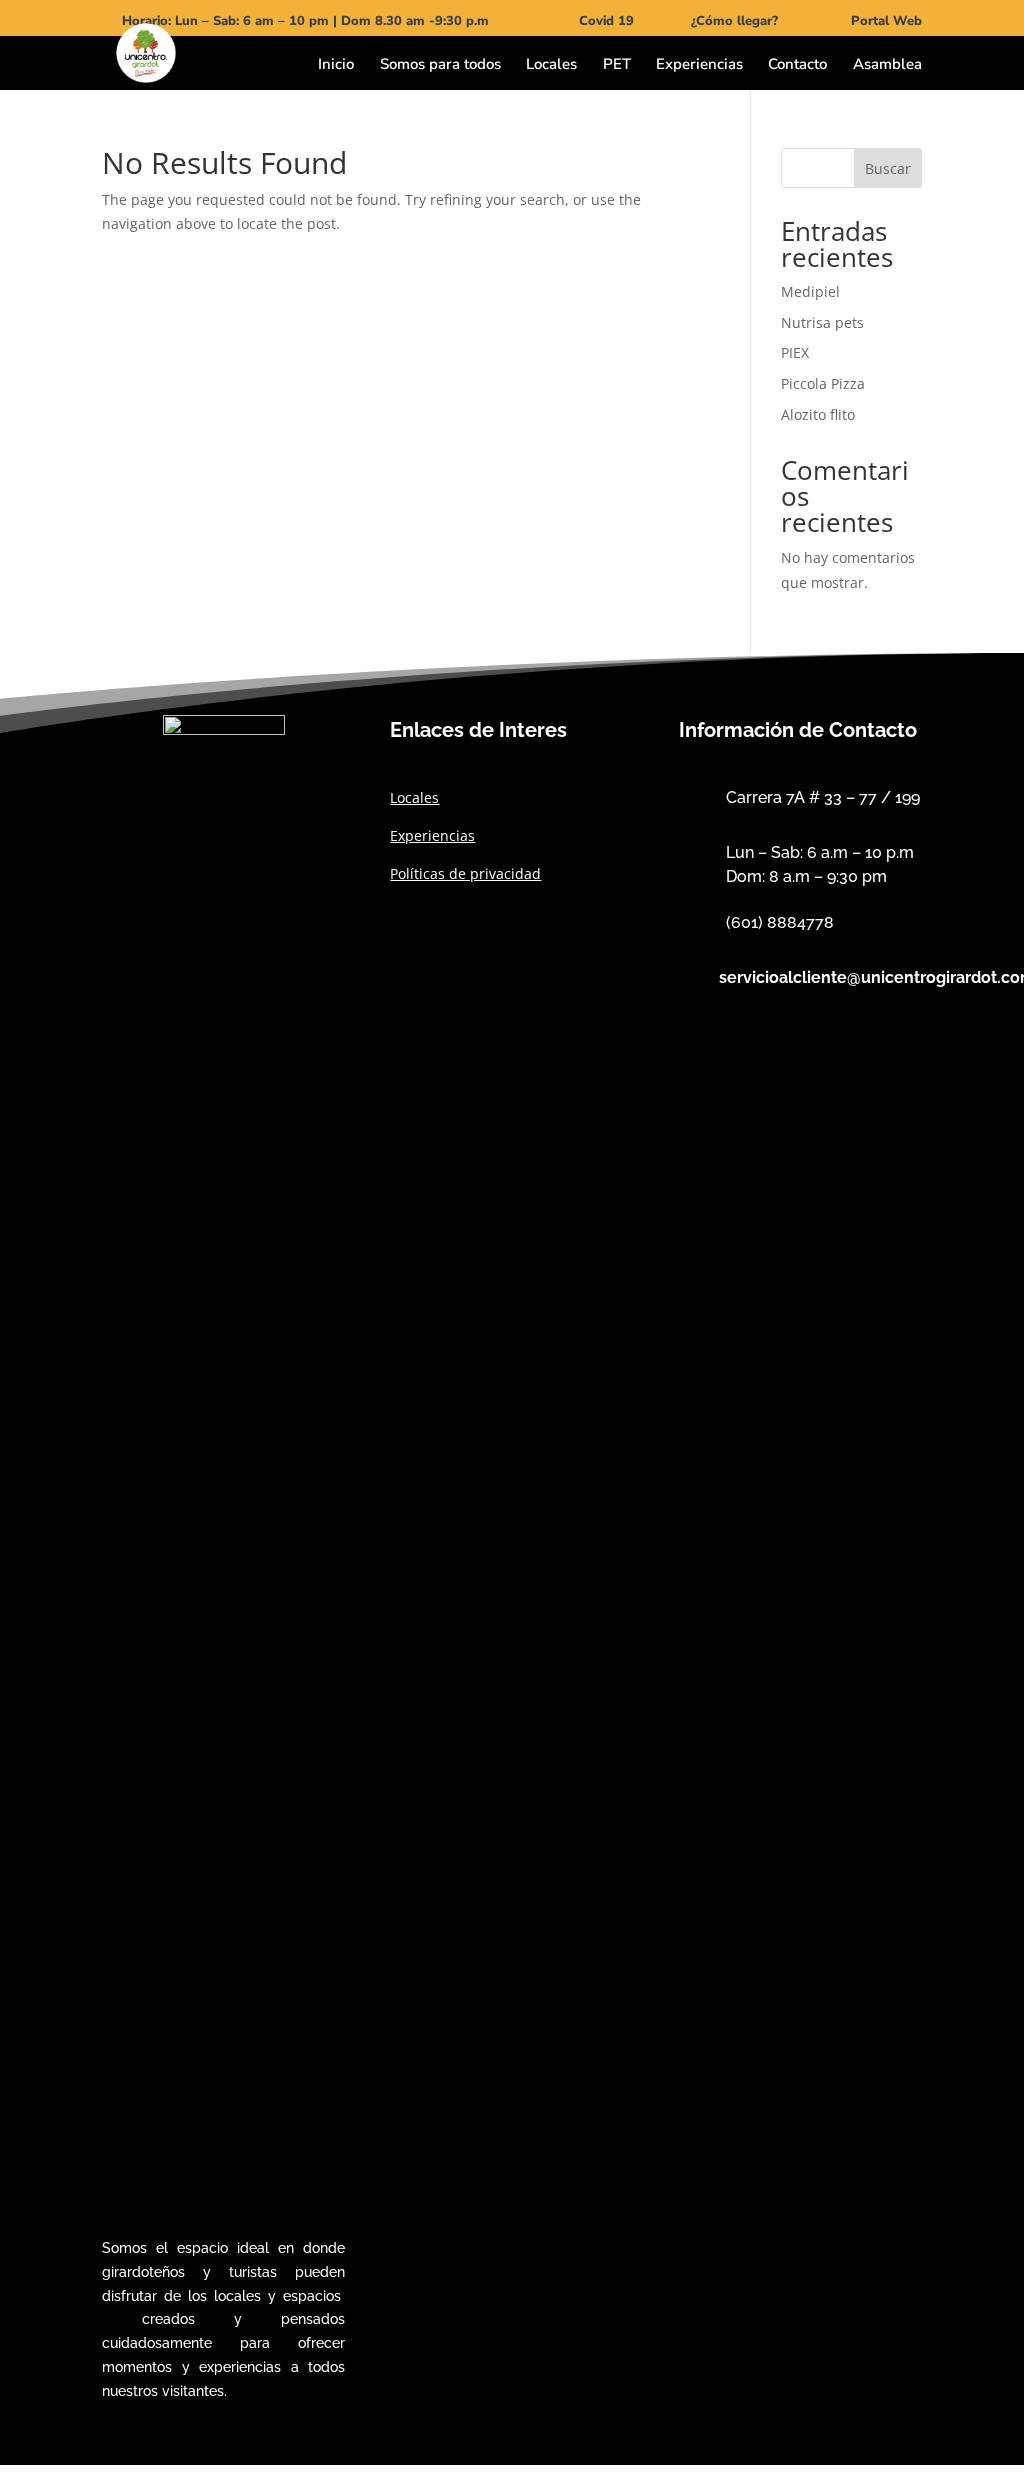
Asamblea (887, 65)
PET (617, 65)
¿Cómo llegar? (734, 21)
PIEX (795, 352)
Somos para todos (440, 65)
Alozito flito (818, 414)
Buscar (888, 168)
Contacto (797, 65)
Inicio (336, 65)
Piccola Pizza (823, 383)
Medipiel (810, 291)
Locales (551, 65)
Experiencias (699, 65)
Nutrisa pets (822, 322)
